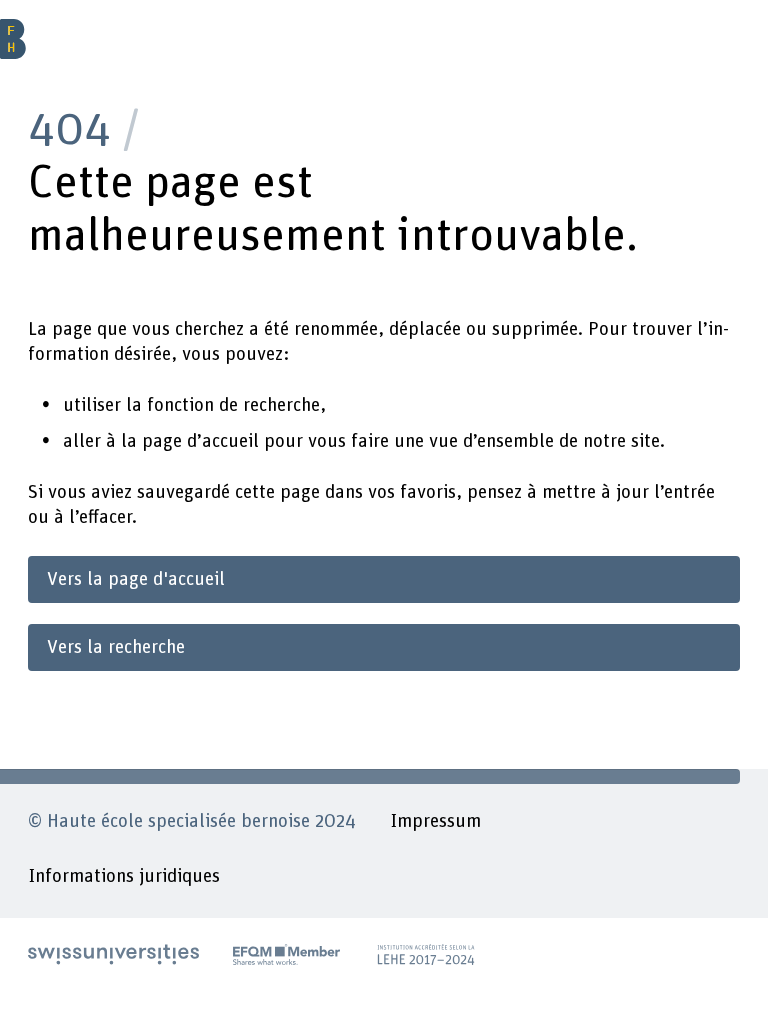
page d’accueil (200, 441)
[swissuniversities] (113, 954)
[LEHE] (426, 954)
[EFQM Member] (286, 954)
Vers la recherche (116, 647)
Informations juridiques (124, 876)
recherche (281, 405)
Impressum (435, 821)
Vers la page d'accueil (136, 579)
